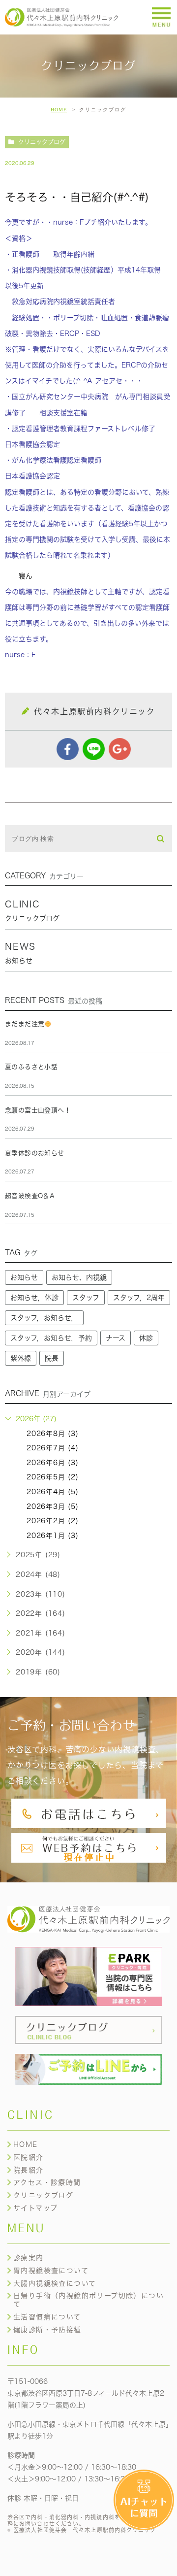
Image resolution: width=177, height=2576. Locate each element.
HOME (59, 110)
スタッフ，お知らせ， (44, 1318)
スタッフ (86, 1298)
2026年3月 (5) (53, 1506)
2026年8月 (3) (53, 1434)
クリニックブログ (42, 142)
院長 (52, 1358)
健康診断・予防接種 (47, 2330)
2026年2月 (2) (53, 1521)
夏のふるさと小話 (31, 1067)
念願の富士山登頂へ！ (38, 1110)
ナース (116, 1338)
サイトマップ (35, 2208)
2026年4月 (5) (53, 1492)
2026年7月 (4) (53, 1448)
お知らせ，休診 (34, 1298)
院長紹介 (29, 2170)
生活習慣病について (47, 2317)
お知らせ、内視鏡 (79, 1277)
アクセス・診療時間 (47, 2182)
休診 (146, 1338)
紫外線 (21, 1358)
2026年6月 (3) (53, 1463)
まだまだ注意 (25, 1024)
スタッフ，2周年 (139, 1298)
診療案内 (29, 2258)
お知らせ (24, 1277)
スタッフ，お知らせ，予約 (51, 1338)
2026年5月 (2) (53, 1477)
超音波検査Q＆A (30, 1196)
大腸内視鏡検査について (55, 2283)
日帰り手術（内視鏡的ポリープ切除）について (88, 2300)
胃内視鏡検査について (51, 2271)
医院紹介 (29, 2157)
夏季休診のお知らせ (35, 1153)
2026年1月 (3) (53, 1536)
